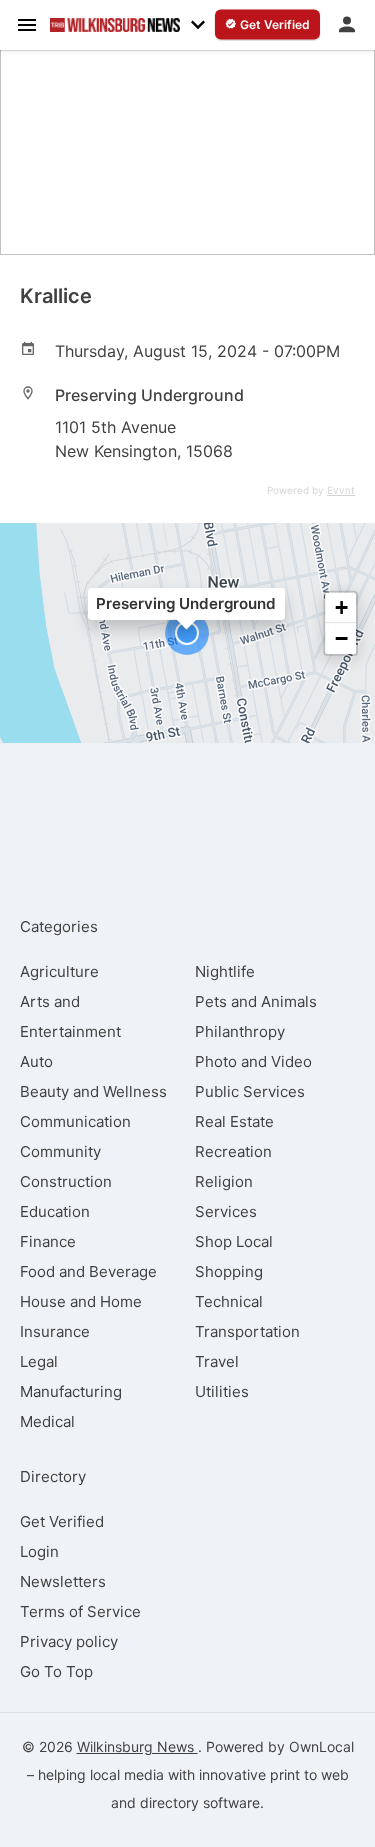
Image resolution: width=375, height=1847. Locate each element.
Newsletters (63, 1581)
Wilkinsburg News (137, 1746)
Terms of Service (80, 1611)
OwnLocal (321, 1746)
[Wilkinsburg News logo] (115, 25)
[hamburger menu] (27, 24)
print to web (309, 1774)
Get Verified (62, 1521)
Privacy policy (69, 1641)
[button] (187, 633)
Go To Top (56, 1671)
